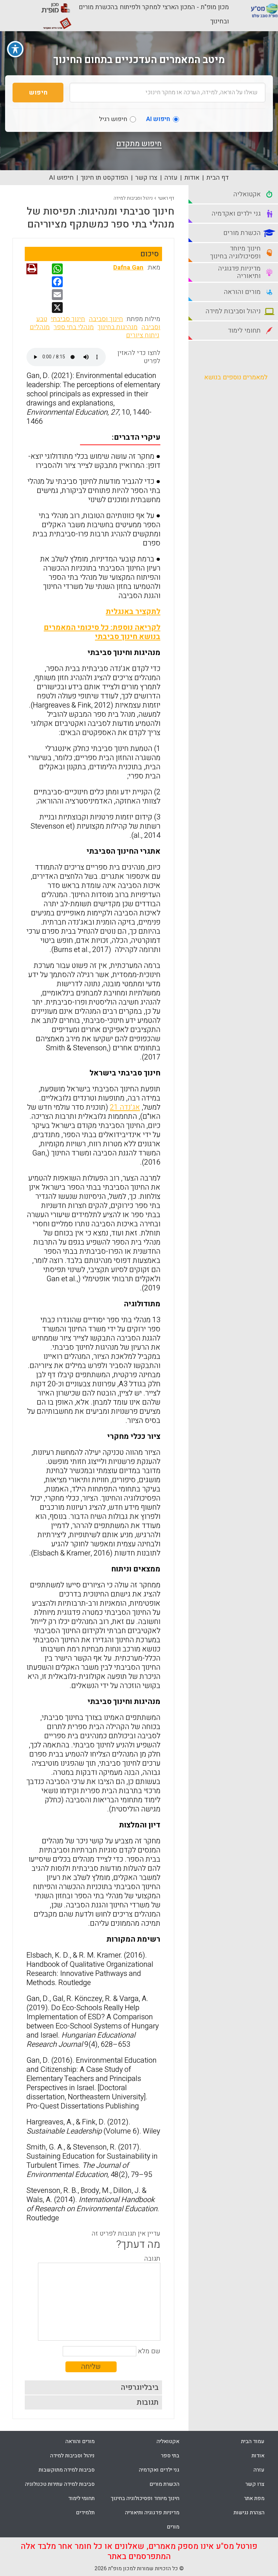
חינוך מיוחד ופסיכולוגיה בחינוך (145, 2498)
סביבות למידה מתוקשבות (67, 2470)
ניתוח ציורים (143, 335)
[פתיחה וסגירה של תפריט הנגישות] (15, 49)
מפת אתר (254, 2498)
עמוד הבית (253, 2441)
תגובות (148, 2402)
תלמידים (85, 2513)
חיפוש (38, 93)
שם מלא (149, 2351)
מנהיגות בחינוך (118, 327)
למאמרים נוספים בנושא (236, 377)
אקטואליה (168, 2441)
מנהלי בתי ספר (74, 327)
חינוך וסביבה (106, 319)
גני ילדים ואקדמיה (159, 2470)
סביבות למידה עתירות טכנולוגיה (60, 2484)
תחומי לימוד (81, 2498)
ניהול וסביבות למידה (133, 198)
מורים (173, 2527)
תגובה (152, 2259)
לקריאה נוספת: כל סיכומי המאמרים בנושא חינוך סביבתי (102, 632)
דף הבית (218, 178)
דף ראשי (166, 198)
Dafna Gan (128, 267)
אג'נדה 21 (125, 1107)
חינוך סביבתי (68, 319)
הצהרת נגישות (249, 2513)
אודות (192, 178)
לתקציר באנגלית (133, 612)
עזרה (171, 178)
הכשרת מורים (164, 2484)
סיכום (150, 254)
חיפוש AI (61, 178)
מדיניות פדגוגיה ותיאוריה (152, 2513)
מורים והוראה (80, 2441)
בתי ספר (170, 2456)
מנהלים (40, 327)
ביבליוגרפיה (140, 2387)
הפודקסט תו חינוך (104, 178)
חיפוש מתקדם (139, 144)
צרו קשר (146, 178)
